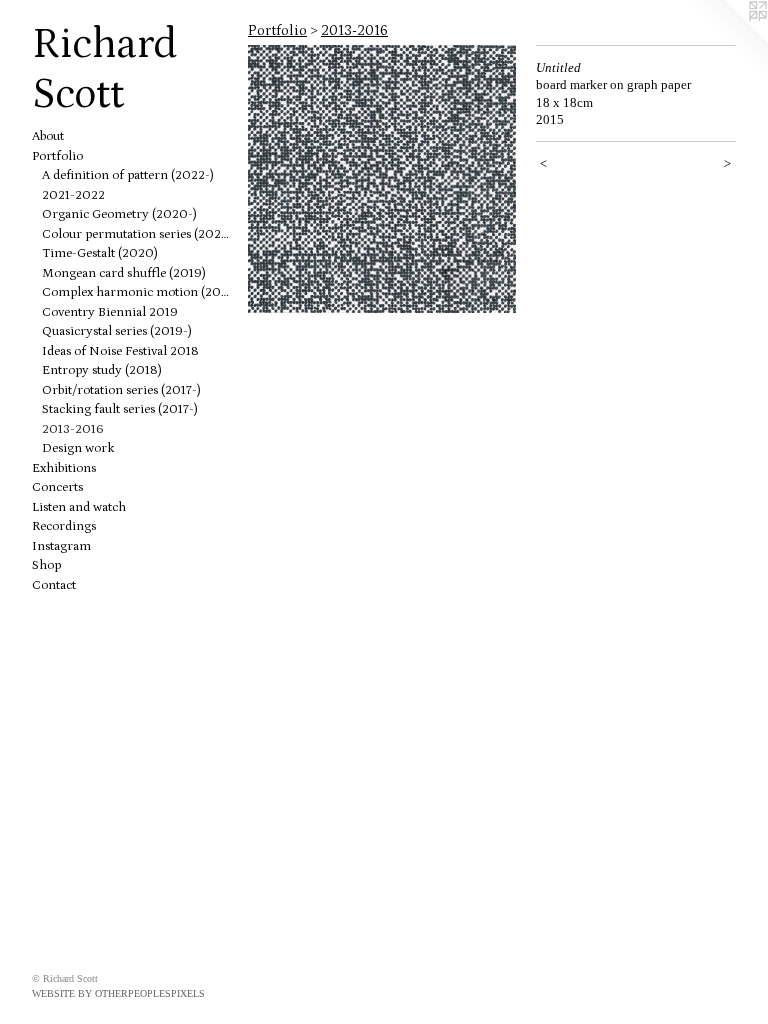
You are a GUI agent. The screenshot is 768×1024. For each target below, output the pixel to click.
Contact (54, 585)
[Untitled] (382, 179)
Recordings (64, 526)
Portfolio (57, 156)
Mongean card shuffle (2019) (124, 273)
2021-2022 (73, 195)
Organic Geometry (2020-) (119, 214)
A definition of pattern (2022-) (128, 175)
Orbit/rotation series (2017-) (121, 390)
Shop (46, 565)
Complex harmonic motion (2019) (137, 292)
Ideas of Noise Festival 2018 (120, 351)
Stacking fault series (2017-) (120, 409)
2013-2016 (73, 429)
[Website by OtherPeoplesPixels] (728, 40)
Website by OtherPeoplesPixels (118, 993)
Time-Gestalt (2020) (100, 253)
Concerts (57, 487)
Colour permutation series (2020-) (137, 234)
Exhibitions (64, 468)
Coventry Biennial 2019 (110, 312)
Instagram (61, 546)
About (48, 136)
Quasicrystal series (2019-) (117, 331)
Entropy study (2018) (102, 370)
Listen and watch (79, 507)
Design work (78, 448)
